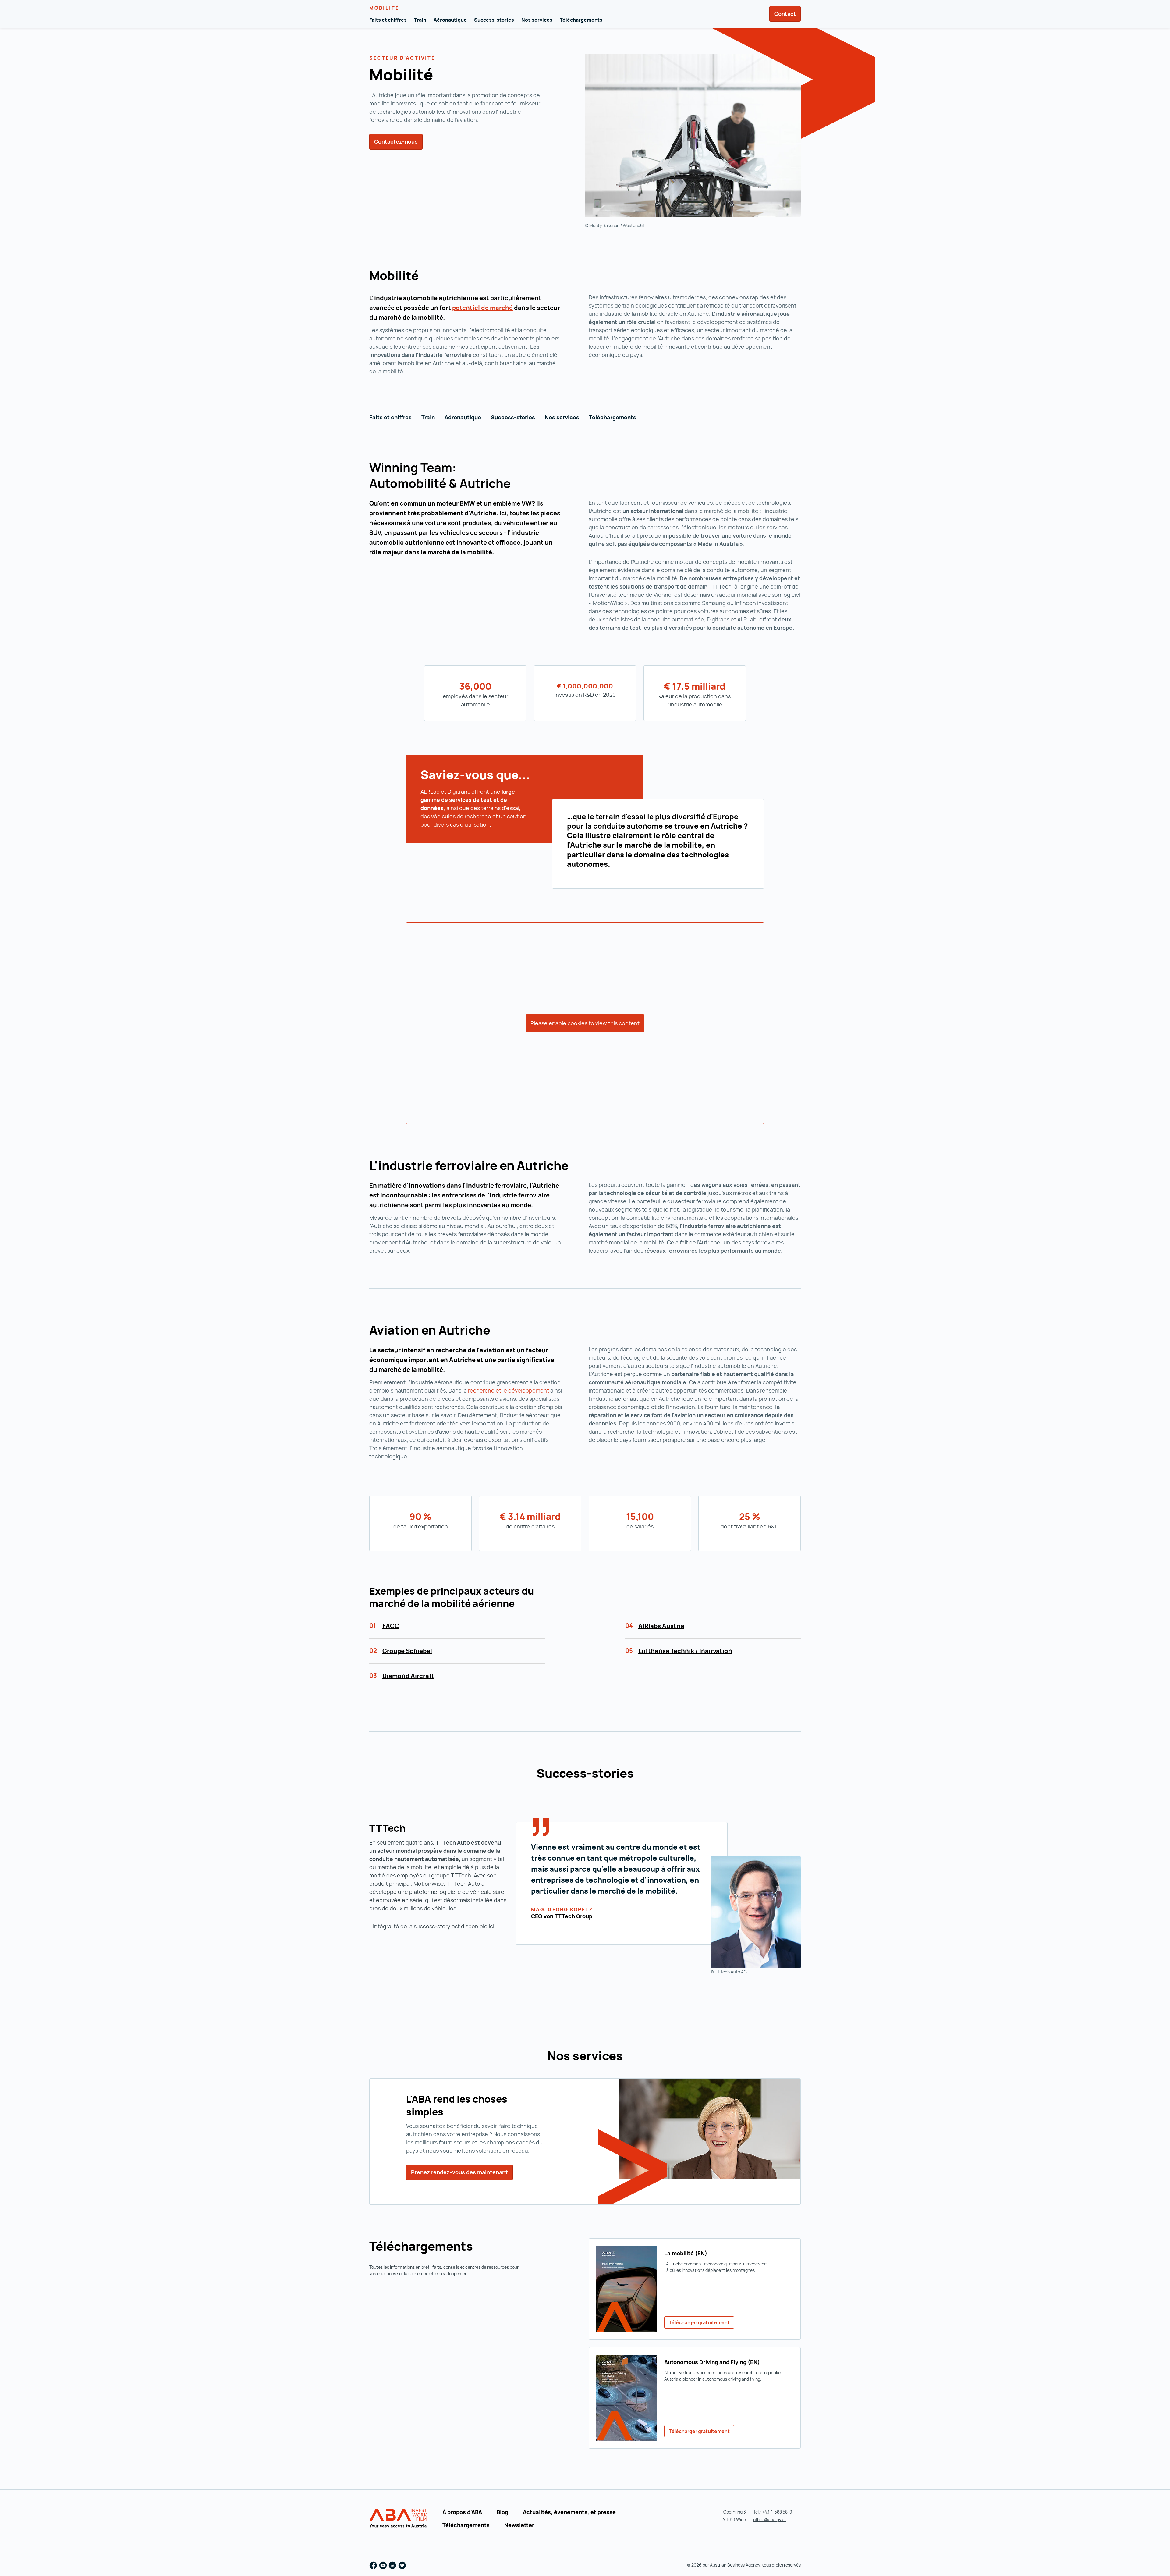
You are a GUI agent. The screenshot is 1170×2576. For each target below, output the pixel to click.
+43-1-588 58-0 (777, 2512)
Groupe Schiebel (407, 1651)
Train (420, 20)
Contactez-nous (396, 141)
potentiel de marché (482, 308)
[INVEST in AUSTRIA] (399, 2519)
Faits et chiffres (388, 20)
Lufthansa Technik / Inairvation (685, 1651)
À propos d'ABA (462, 2512)
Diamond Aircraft (408, 1676)
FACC (391, 1626)
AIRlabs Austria (661, 1626)
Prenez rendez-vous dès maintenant (459, 2172)
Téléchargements (581, 20)
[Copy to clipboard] (441, 76)
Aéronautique (450, 20)
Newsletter (519, 2525)
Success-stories (494, 20)
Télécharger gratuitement (699, 2322)
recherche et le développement (509, 1390)
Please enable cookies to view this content (585, 1023)
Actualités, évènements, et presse (569, 2512)
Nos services (537, 20)
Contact (785, 14)
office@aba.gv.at (770, 2519)
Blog (502, 2512)
